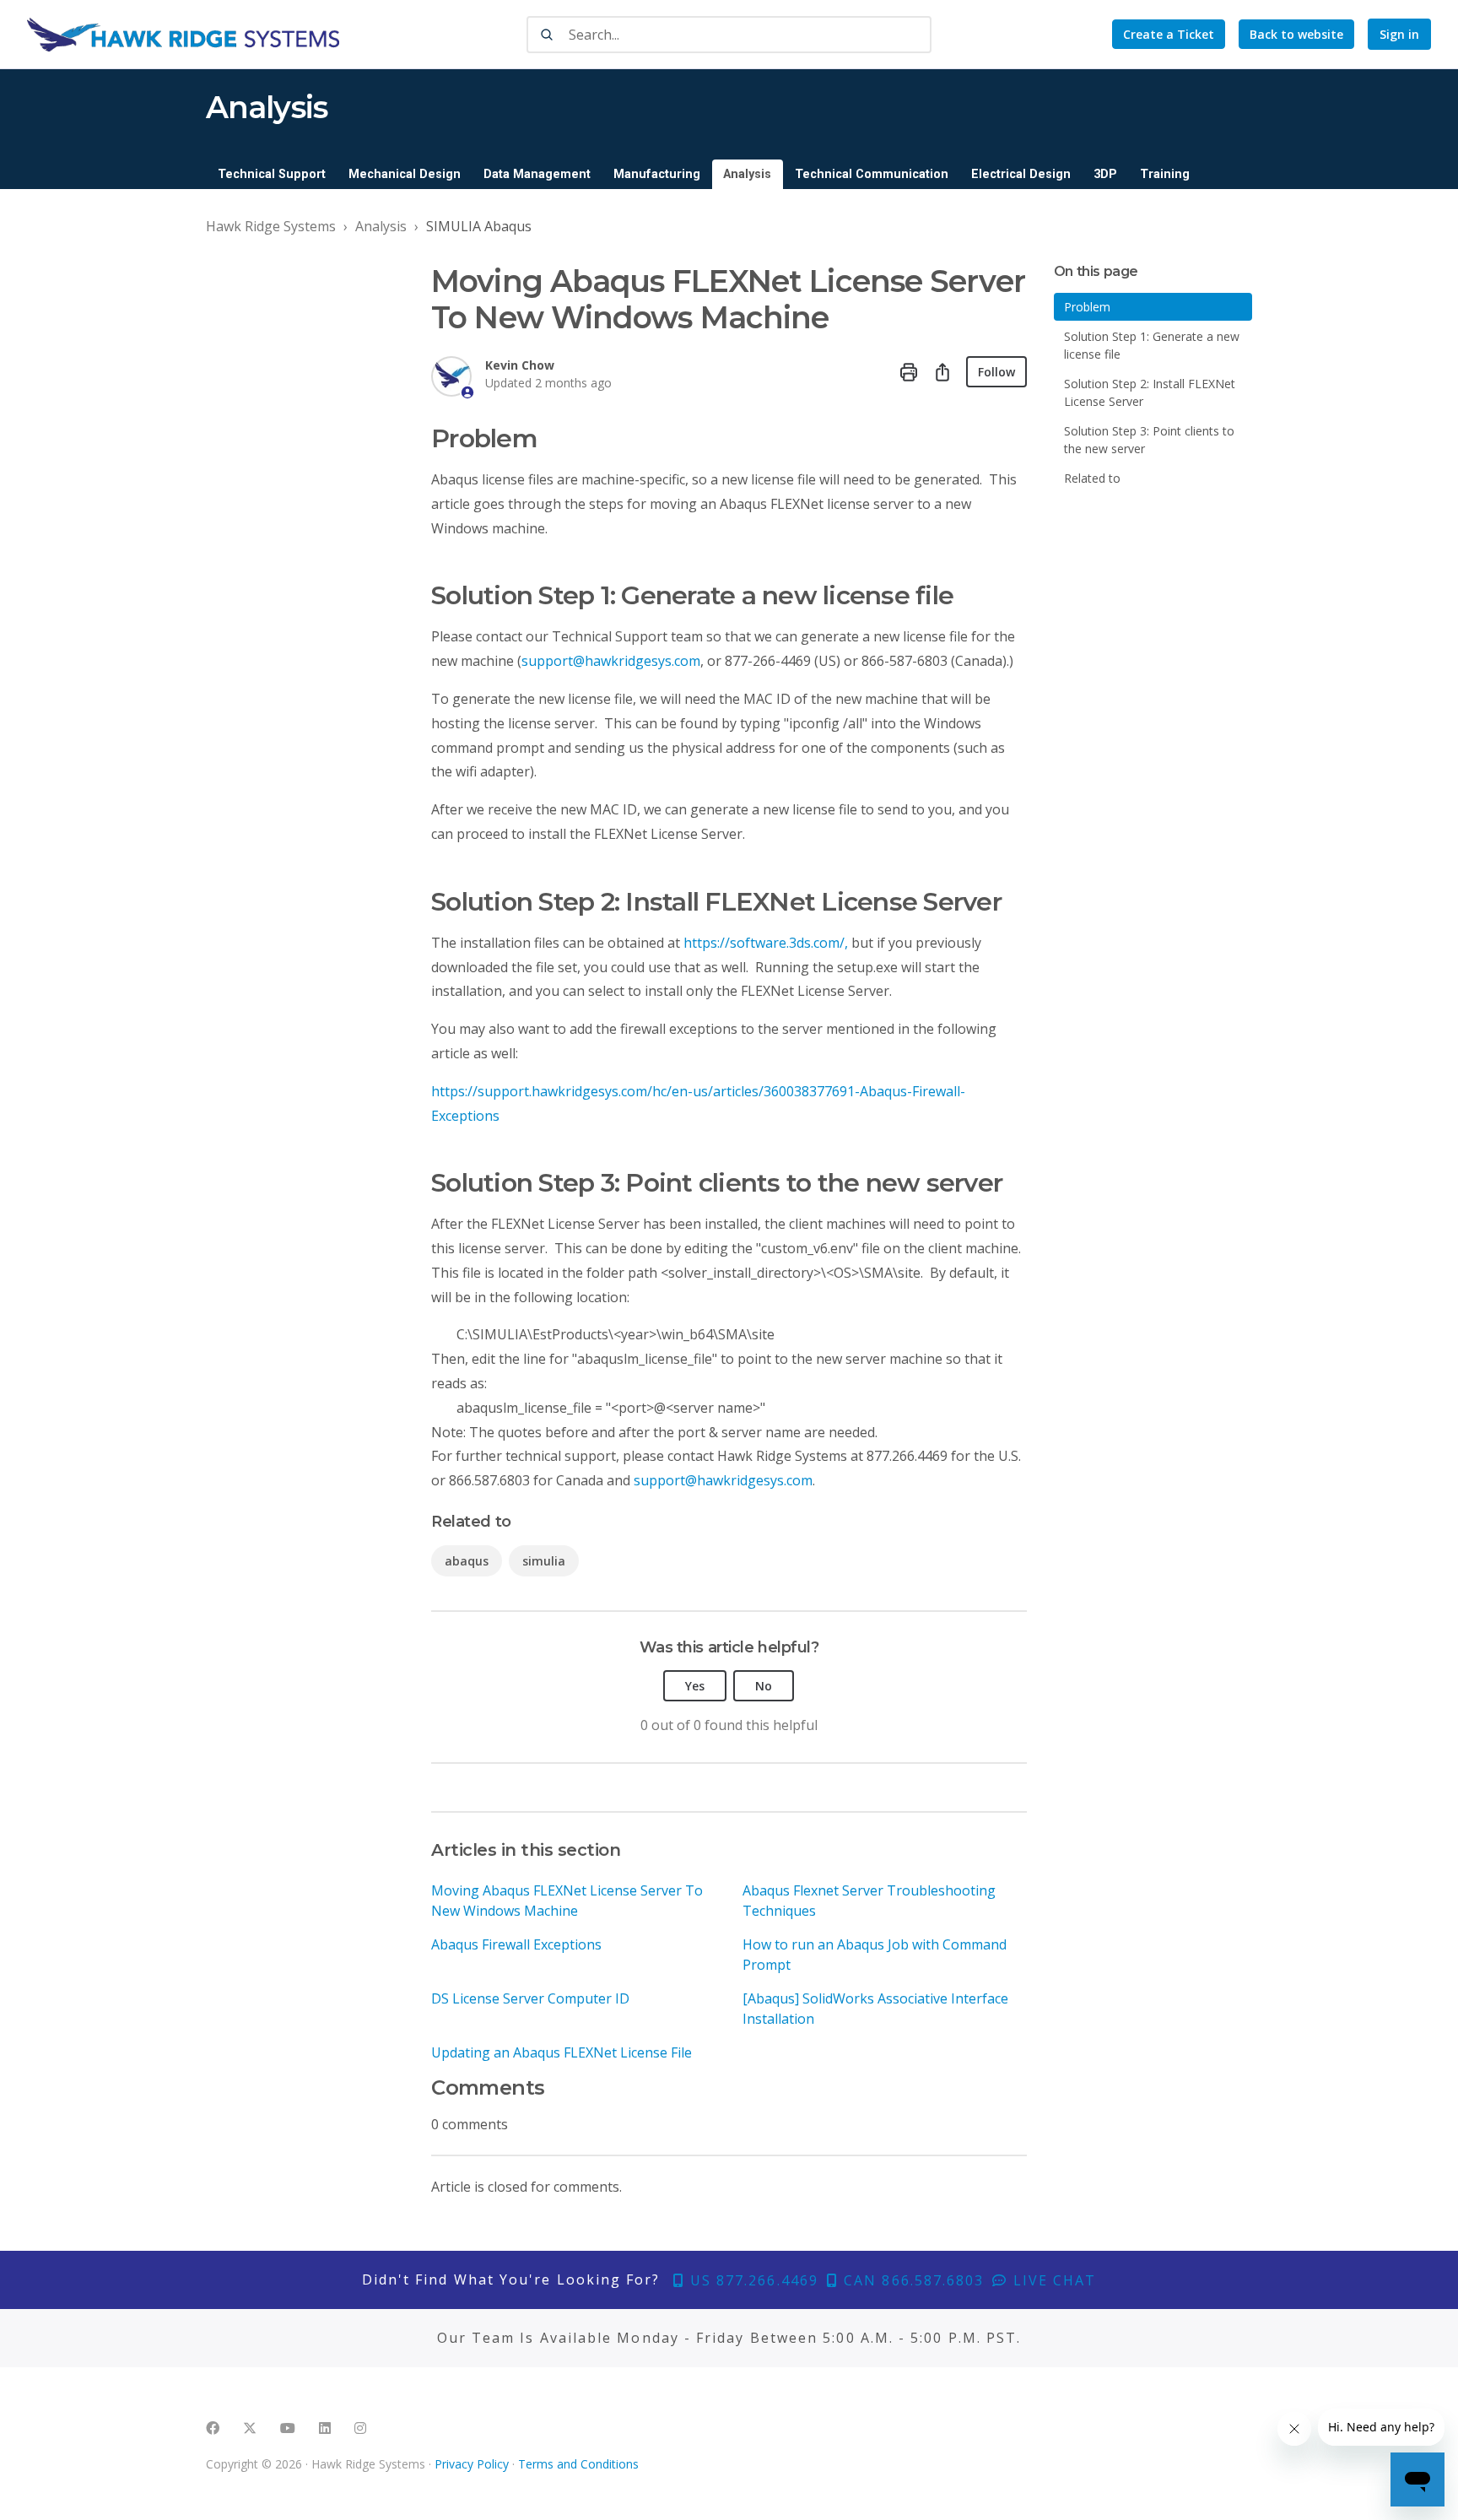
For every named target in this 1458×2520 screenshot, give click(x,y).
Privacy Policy (472, 2464)
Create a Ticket (1169, 34)
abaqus (467, 1561)
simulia (544, 1561)
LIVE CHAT (1052, 2280)
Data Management (537, 174)
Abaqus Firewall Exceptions (516, 1944)
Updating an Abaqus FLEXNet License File (562, 2052)
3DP (1105, 174)
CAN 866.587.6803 (911, 2280)
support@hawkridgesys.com (611, 661)
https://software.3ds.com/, (766, 943)
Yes (695, 1686)
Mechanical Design (405, 174)
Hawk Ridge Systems (271, 226)
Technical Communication (872, 174)
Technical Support (272, 174)
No (764, 1686)
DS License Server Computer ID (530, 1998)
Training (1165, 174)
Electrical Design (1021, 174)
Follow (996, 372)
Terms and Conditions (578, 2464)
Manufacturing (657, 174)
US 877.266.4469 (752, 2280)
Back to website (1296, 34)
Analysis (747, 174)
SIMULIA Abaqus (479, 226)
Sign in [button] (1399, 34)
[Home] (183, 35)
